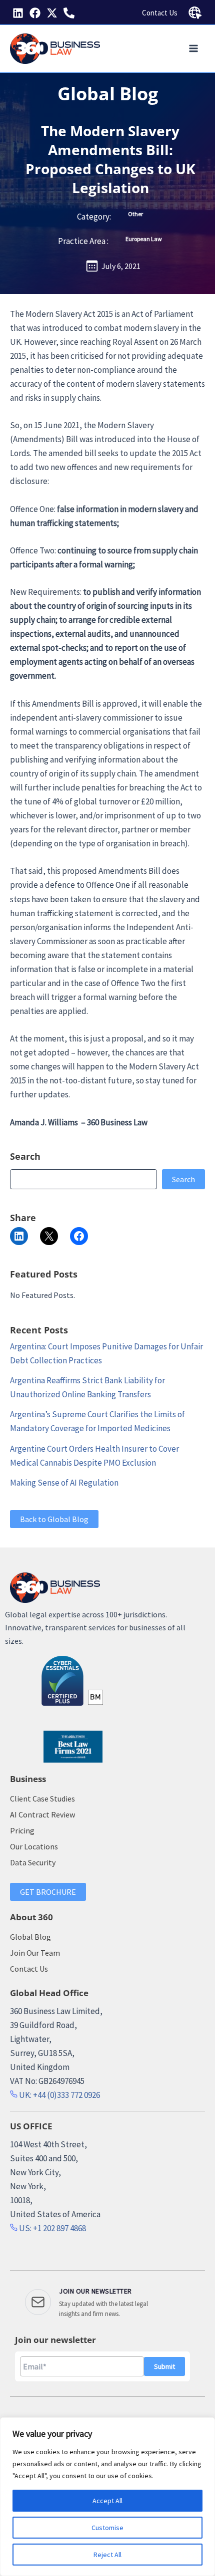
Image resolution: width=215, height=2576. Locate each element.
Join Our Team (35, 1953)
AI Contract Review (42, 1814)
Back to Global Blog (54, 1519)
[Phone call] (69, 13)
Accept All (107, 2501)
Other (135, 214)
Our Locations (34, 1846)
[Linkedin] (18, 13)
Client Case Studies (42, 1799)
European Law (144, 239)
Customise (107, 2528)
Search (183, 1179)
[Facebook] (35, 13)
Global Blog (108, 94)
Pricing (22, 1830)
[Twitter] (52, 13)
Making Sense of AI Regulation (64, 1483)
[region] (107, 2497)
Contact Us (160, 13)
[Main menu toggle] (194, 49)
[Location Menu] (195, 13)
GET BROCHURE (48, 1892)
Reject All (107, 2555)
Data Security (33, 1862)
